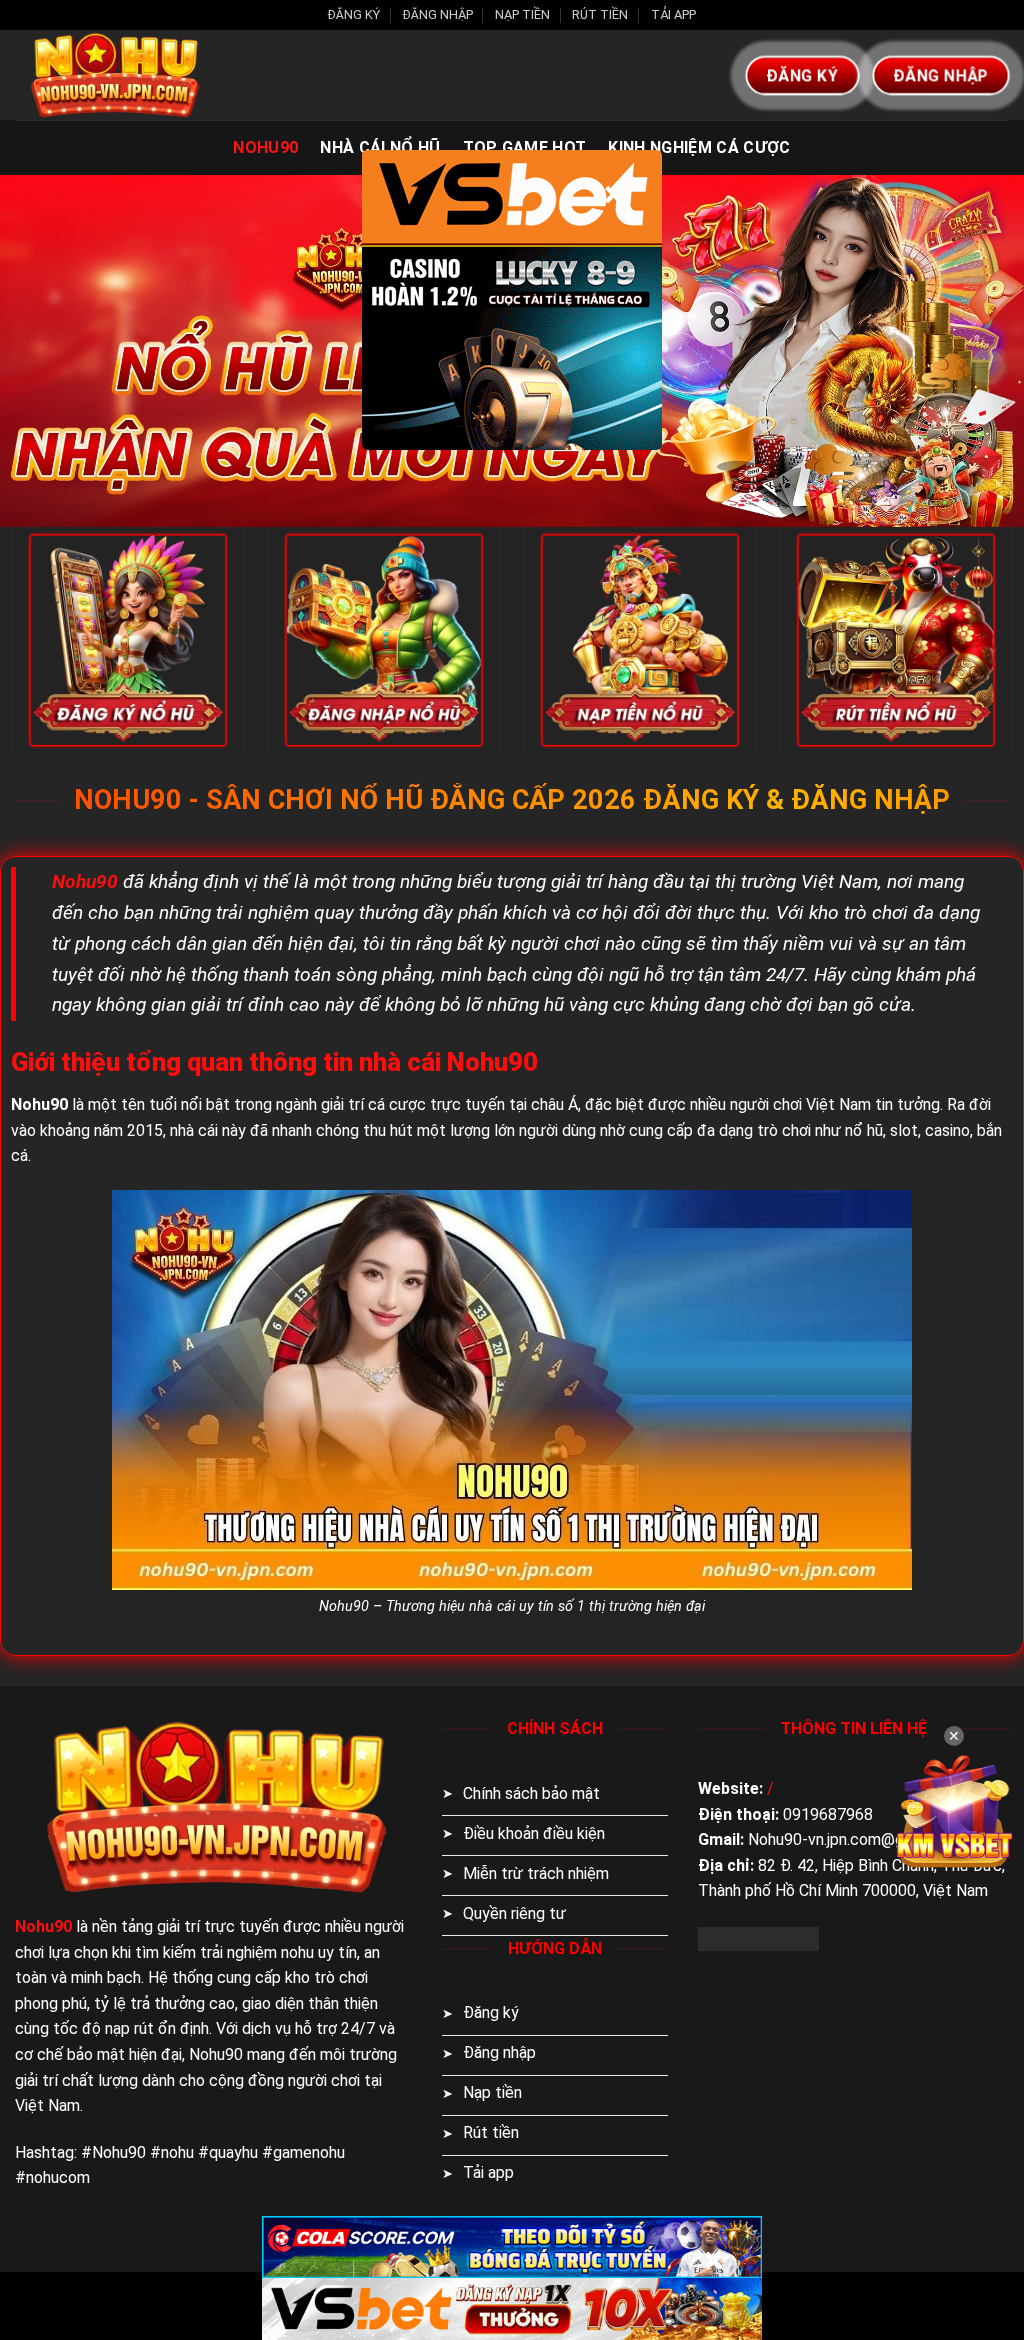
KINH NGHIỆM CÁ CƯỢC (699, 147)
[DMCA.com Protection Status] (758, 1937)
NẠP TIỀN (522, 14)
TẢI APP (673, 14)
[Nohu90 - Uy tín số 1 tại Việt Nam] (115, 75)
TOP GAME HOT (525, 147)
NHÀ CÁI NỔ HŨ (380, 147)
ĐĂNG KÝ (354, 14)
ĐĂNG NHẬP (438, 14)
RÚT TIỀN (600, 14)
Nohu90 (265, 147)
